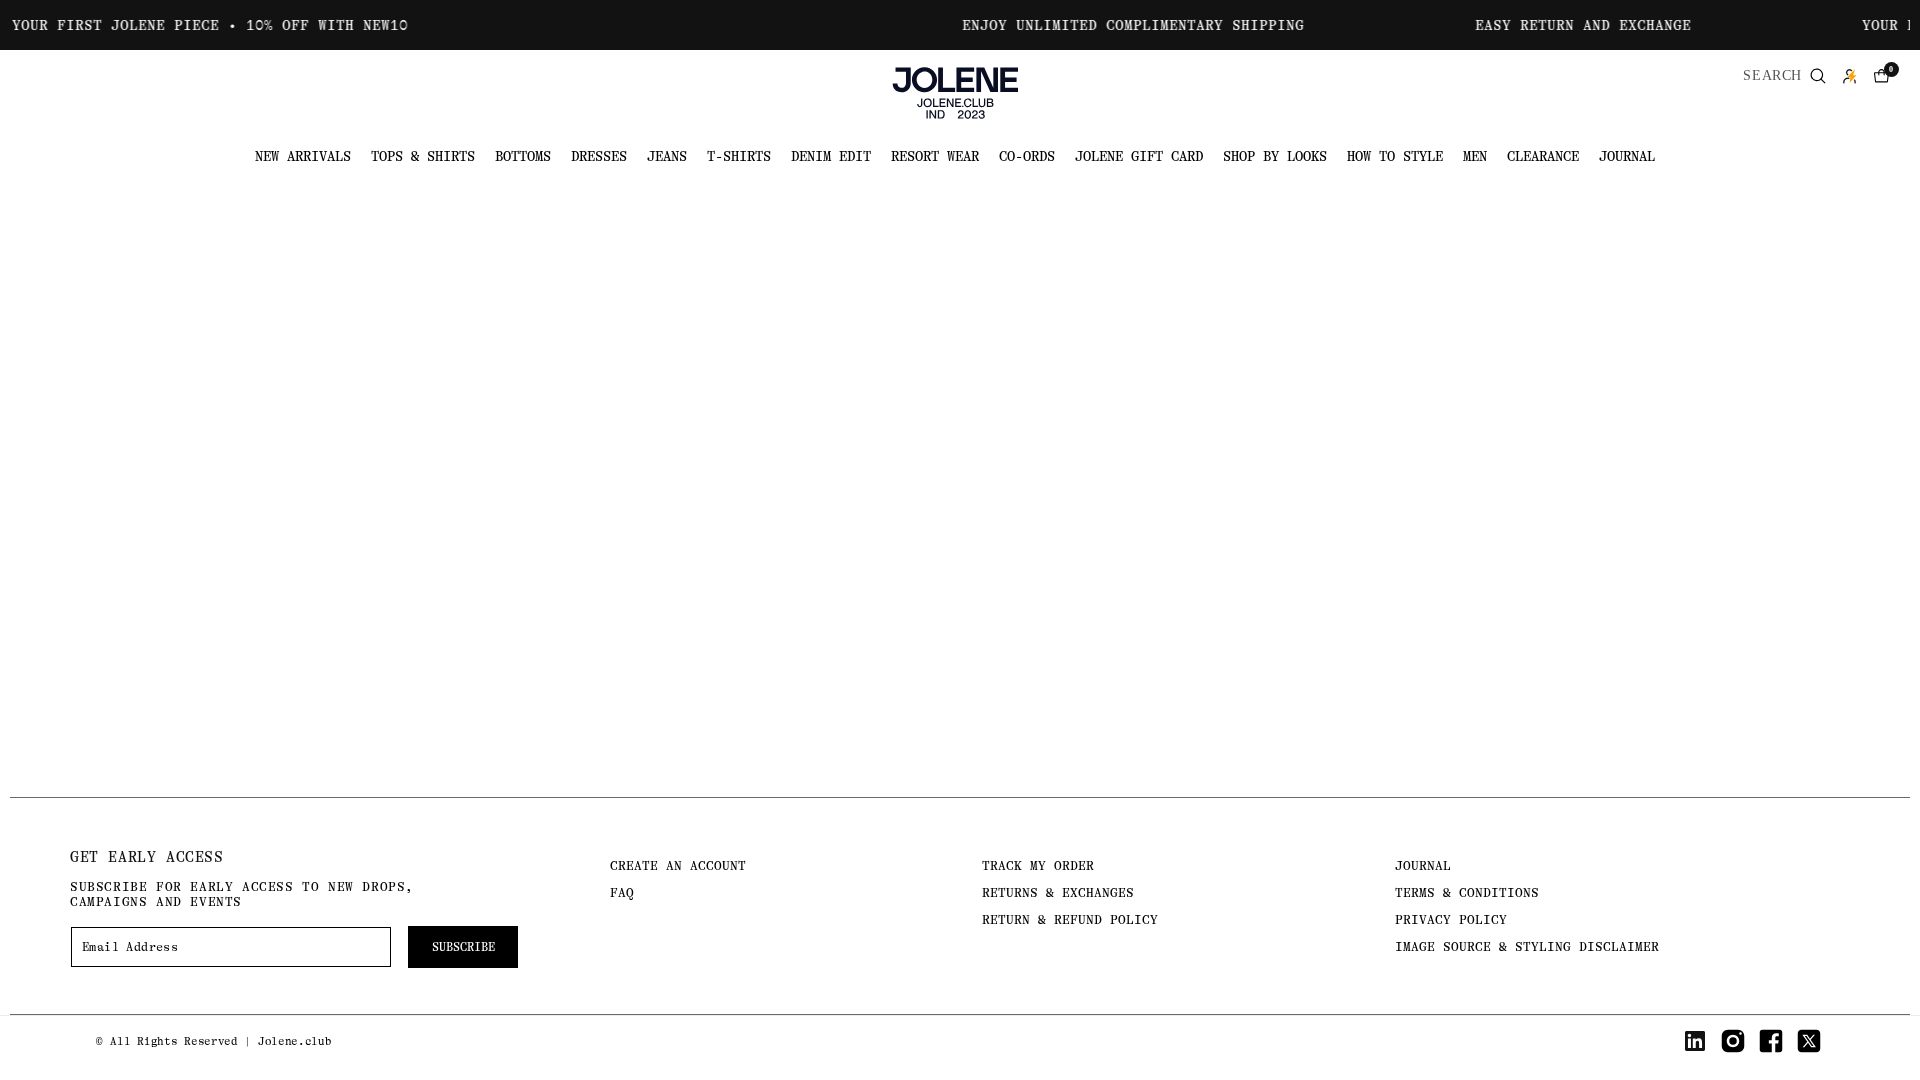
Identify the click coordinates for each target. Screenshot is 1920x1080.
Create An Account (678, 865)
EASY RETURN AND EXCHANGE (1562, 25)
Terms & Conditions (1467, 892)
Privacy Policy (1451, 919)
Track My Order (1038, 865)
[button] (1882, 76)
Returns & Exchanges (1058, 892)
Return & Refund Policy (1070, 919)
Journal (1423, 865)
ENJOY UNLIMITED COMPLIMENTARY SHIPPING (1112, 25)
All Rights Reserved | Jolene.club (220, 1041)
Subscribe (463, 947)
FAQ (622, 892)
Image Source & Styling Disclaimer (1527, 946)
